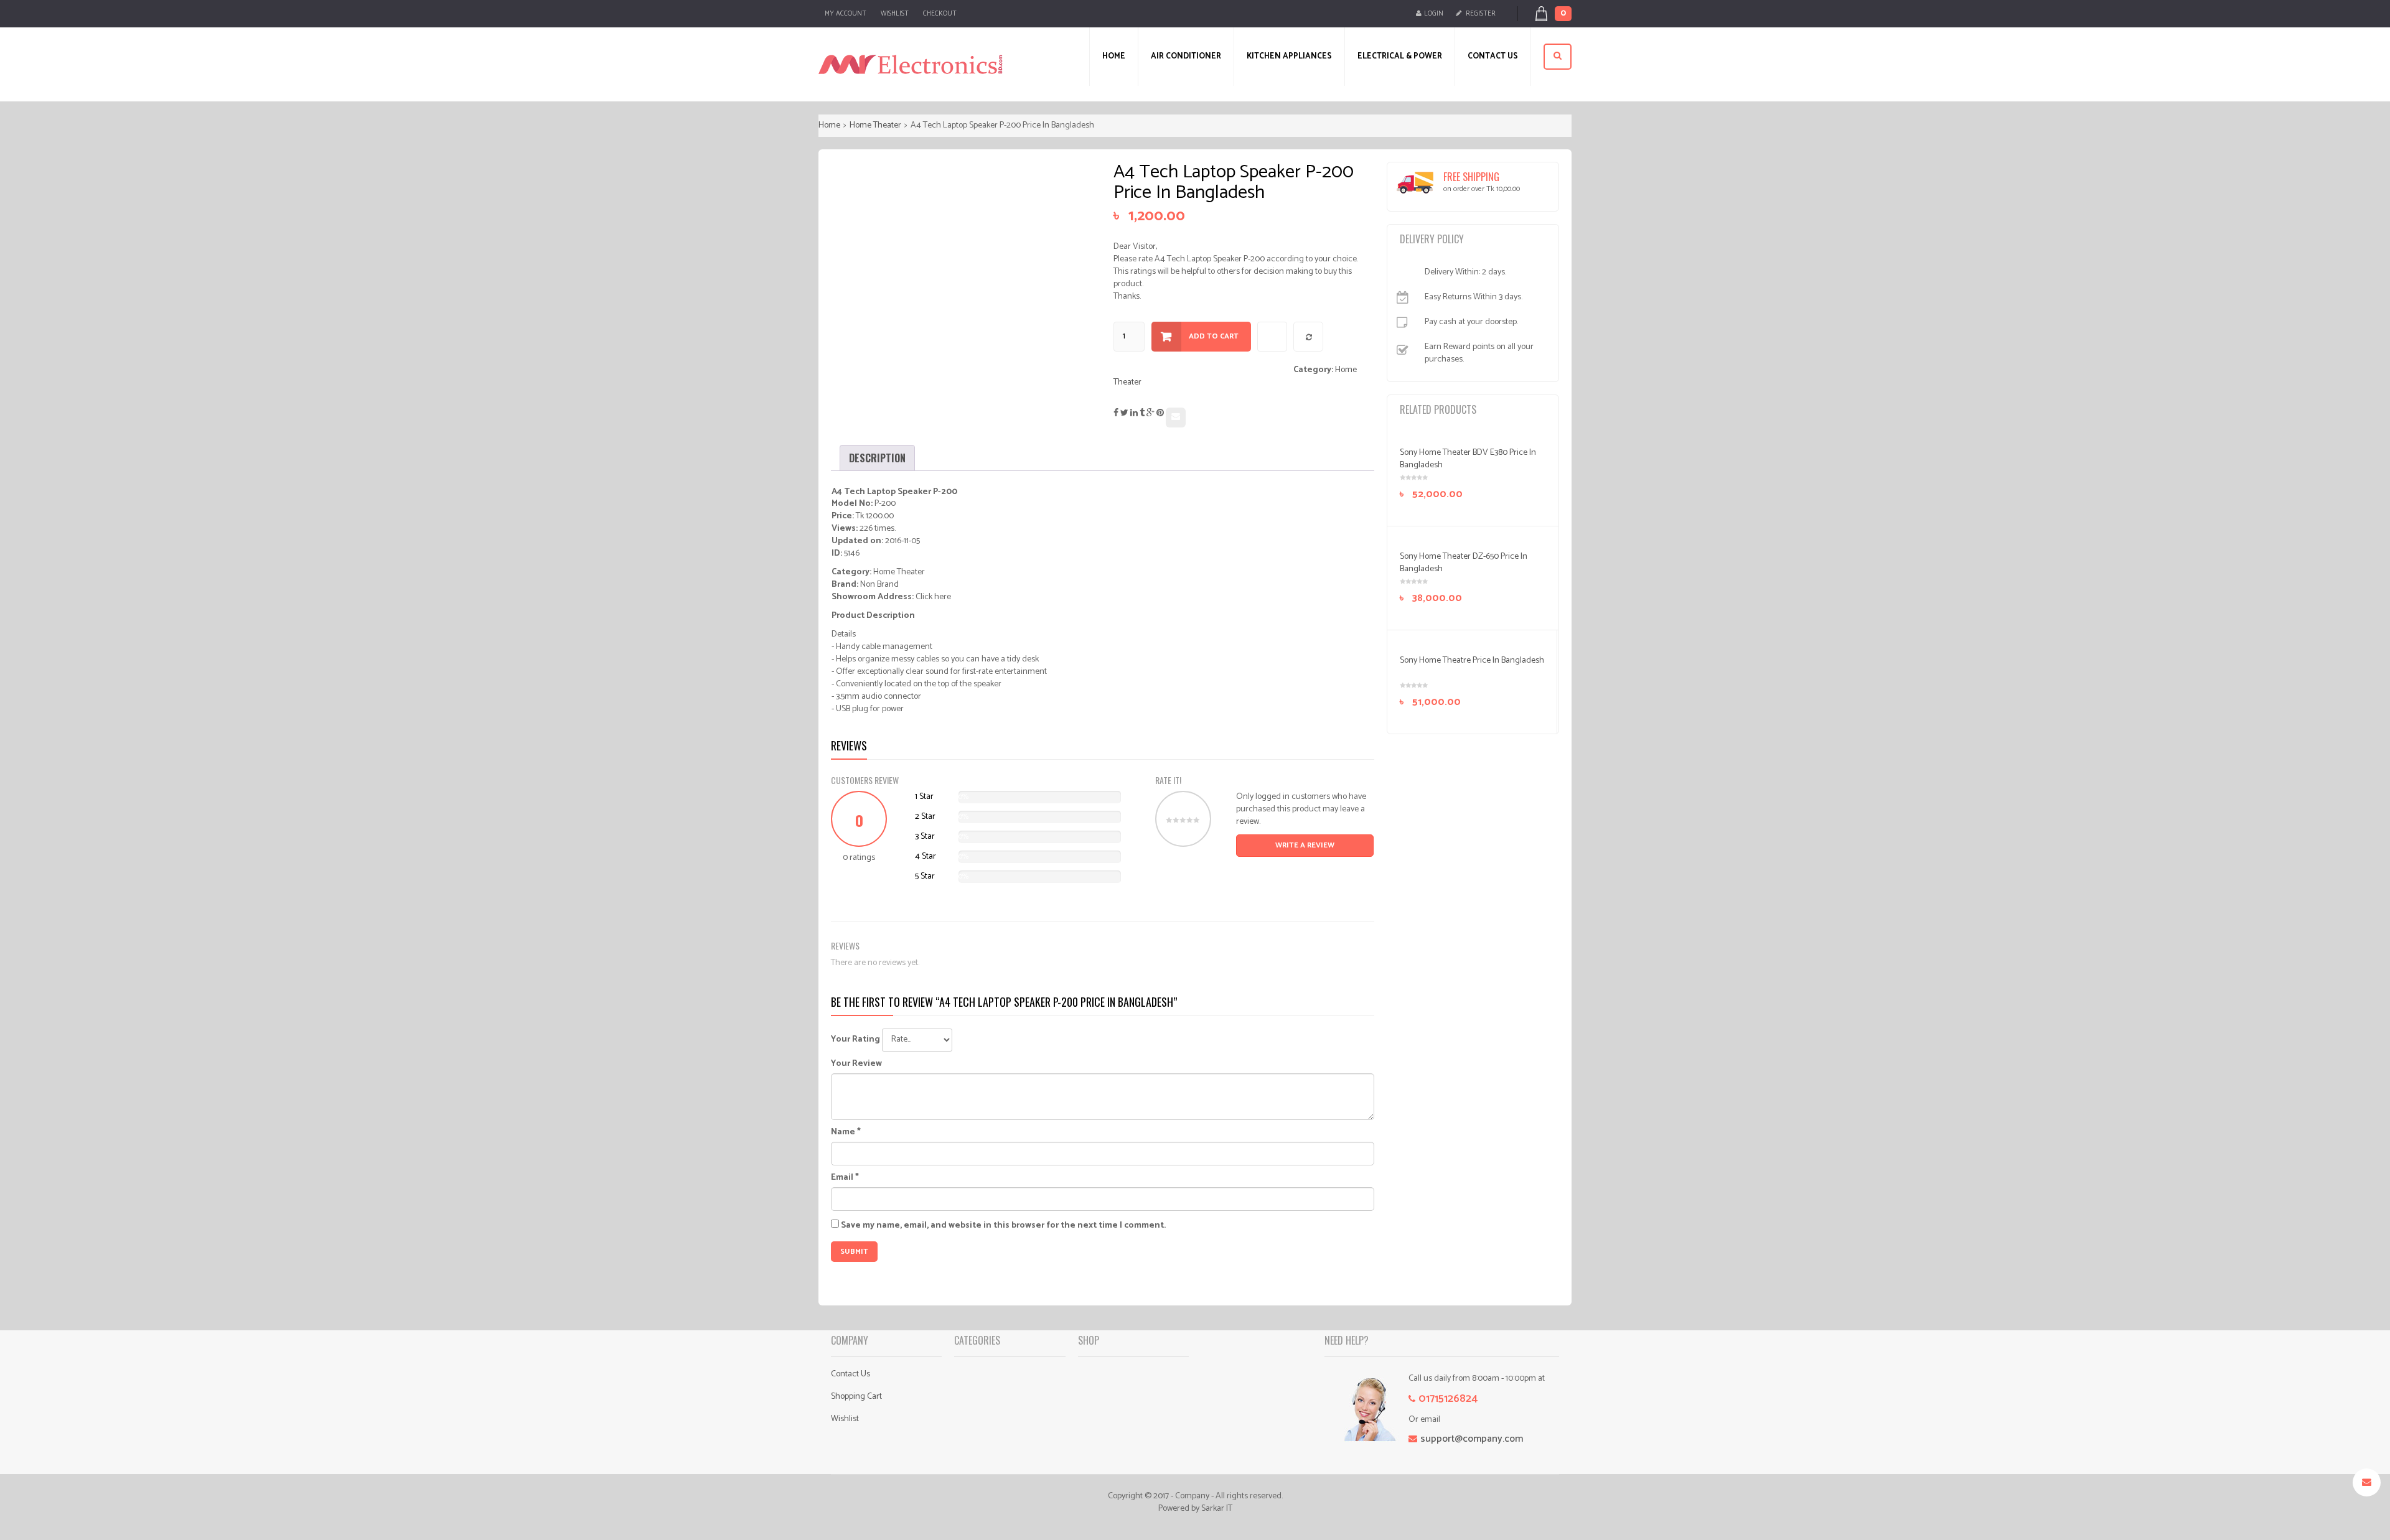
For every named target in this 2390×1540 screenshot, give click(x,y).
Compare (1309, 337)
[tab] (877, 458)
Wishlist (895, 14)
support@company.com (1472, 1439)
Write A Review (1305, 845)
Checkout (940, 14)
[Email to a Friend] (1176, 418)
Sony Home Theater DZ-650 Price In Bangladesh (1464, 563)
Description (877, 458)
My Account (846, 14)
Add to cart (1214, 336)
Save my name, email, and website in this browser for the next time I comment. (1003, 1226)
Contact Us (851, 1374)
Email (845, 1178)
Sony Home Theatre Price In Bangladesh (1472, 660)
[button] (1560, 14)
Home (829, 125)
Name (846, 1132)
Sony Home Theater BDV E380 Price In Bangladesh (1468, 459)
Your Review (856, 1064)
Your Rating (855, 1040)
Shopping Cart (856, 1397)
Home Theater (875, 125)
